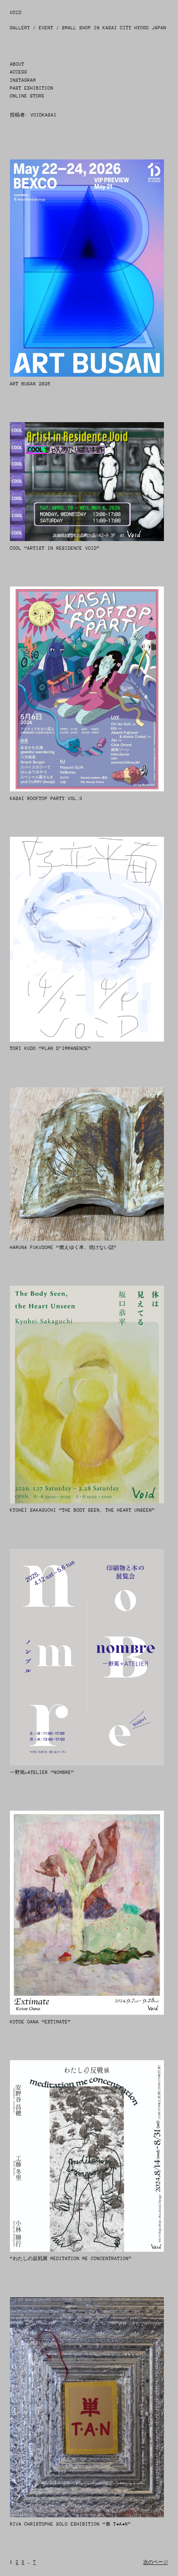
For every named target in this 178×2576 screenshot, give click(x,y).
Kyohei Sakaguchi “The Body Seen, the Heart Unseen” (82, 1510)
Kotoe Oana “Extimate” (40, 2022)
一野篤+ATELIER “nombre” (42, 1772)
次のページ (156, 2562)
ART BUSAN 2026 (30, 384)
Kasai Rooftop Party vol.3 (46, 799)
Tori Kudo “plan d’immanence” (51, 1048)
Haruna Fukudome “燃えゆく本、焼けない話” (63, 1248)
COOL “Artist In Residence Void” (55, 548)
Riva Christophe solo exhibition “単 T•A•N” (70, 2524)
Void (16, 13)
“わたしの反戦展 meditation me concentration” (71, 2259)
